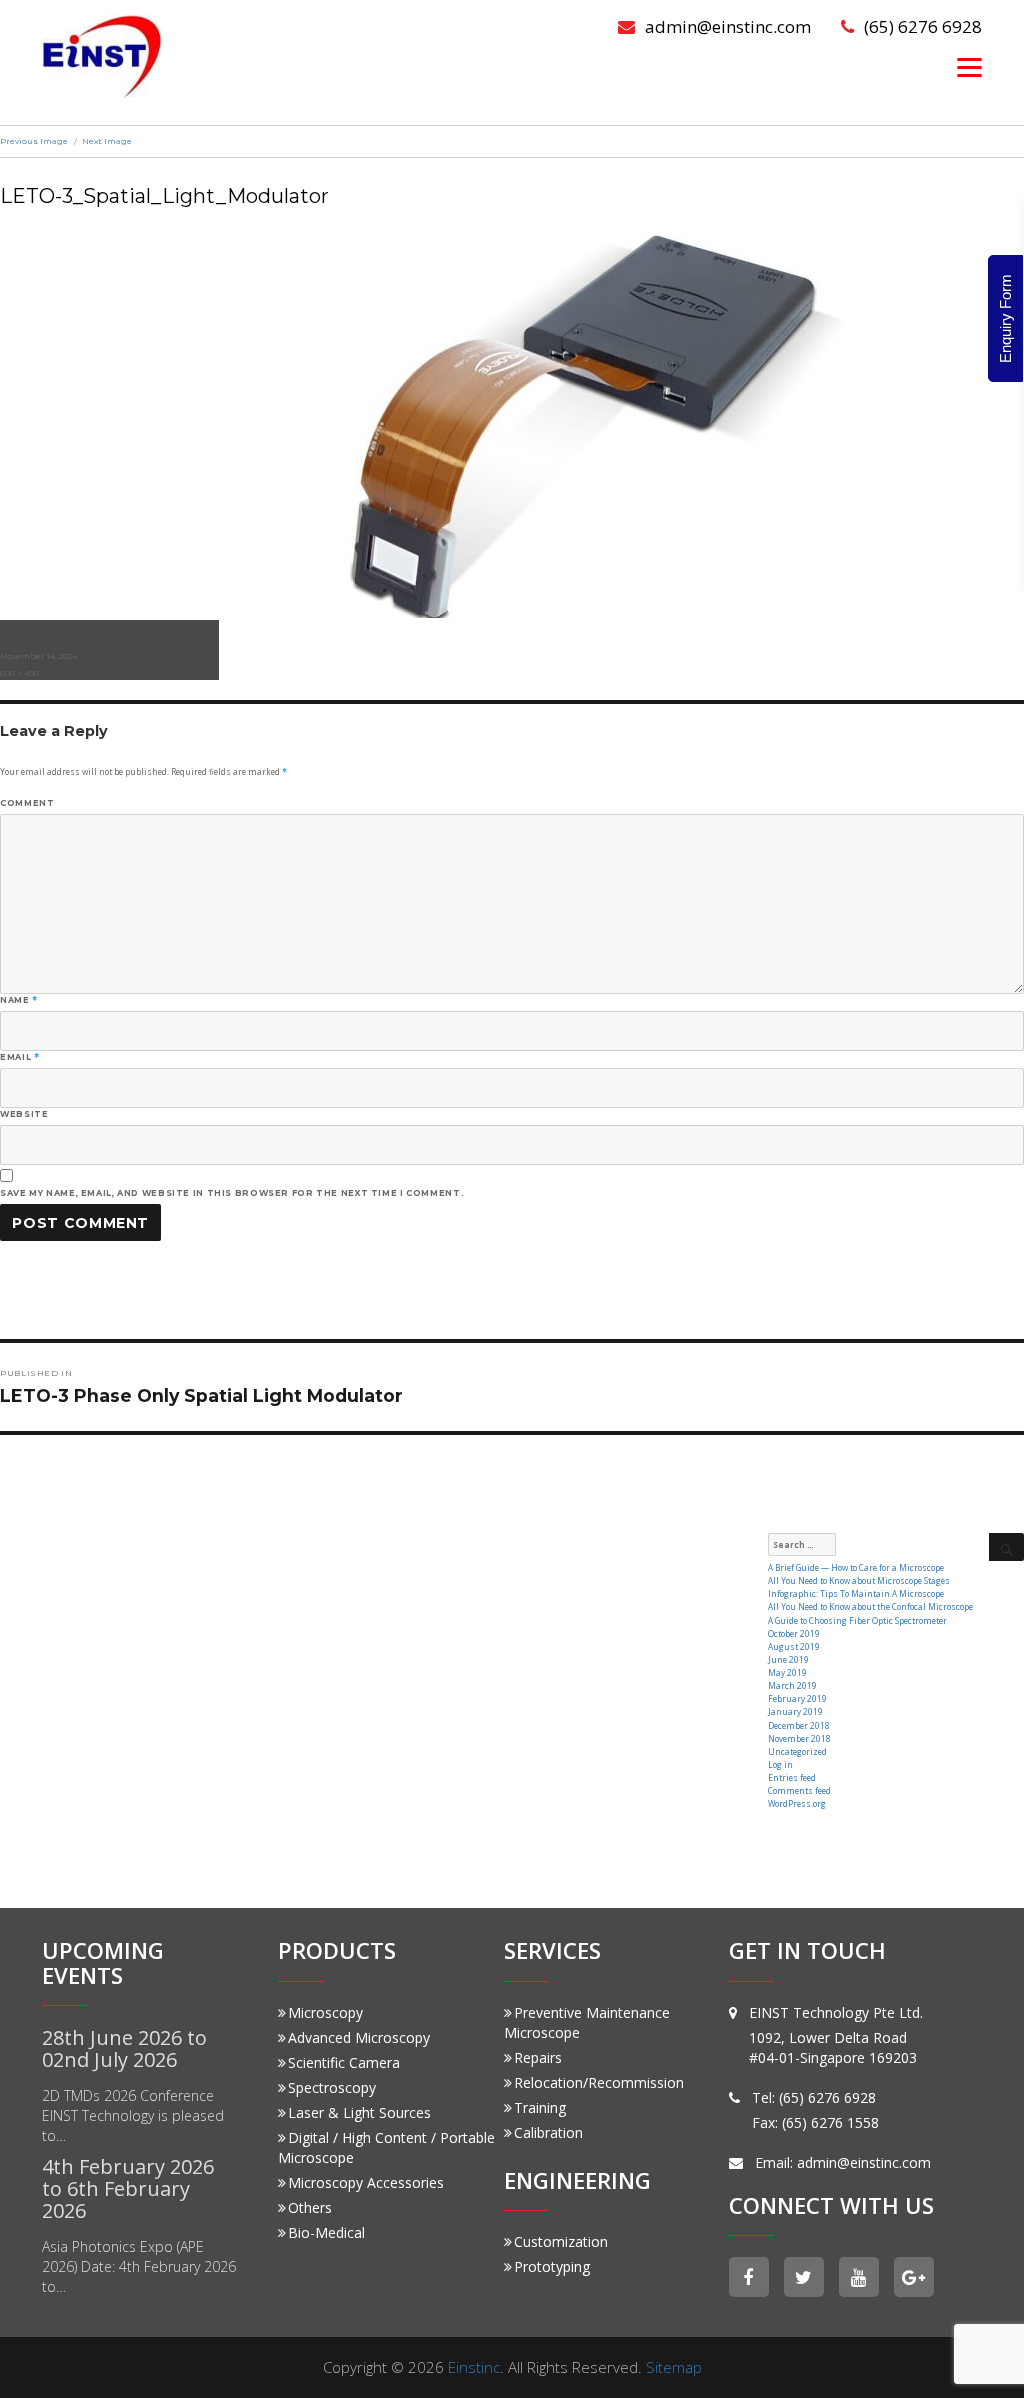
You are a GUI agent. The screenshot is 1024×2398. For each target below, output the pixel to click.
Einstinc (474, 2367)
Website (24, 1114)
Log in (780, 1764)
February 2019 (797, 1698)
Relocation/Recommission (599, 2082)
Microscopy (325, 2012)
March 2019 (792, 1685)
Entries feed (792, 1777)
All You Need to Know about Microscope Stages (859, 1580)
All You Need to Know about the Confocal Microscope (870, 1606)
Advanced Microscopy (359, 2037)
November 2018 (799, 1738)
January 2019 (795, 1711)
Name (19, 1000)
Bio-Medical (326, 2232)
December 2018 (799, 1725)
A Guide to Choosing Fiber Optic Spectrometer (857, 1620)
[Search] (1006, 1547)
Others (310, 2207)
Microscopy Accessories (366, 2182)
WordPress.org (797, 1803)
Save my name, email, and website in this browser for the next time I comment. (232, 1193)
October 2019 (794, 1633)
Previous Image (34, 141)
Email (19, 1057)
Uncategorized (797, 1751)
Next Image (107, 141)
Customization (561, 2241)
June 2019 (788, 1659)
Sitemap (674, 2367)
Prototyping (552, 2266)
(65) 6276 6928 (923, 26)
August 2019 (794, 1646)
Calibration (548, 2132)
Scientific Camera (344, 2062)
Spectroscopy (332, 2087)
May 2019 (787, 1672)
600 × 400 (19, 673)
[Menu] (969, 66)
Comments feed (799, 1790)
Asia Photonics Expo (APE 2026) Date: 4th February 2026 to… (139, 2266)
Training (540, 2107)
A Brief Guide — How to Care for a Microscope (856, 1567)
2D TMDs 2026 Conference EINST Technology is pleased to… (133, 2115)
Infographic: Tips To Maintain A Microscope (856, 1593)
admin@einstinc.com (728, 26)
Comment (27, 803)
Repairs (538, 2057)
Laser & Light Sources (359, 2112)
